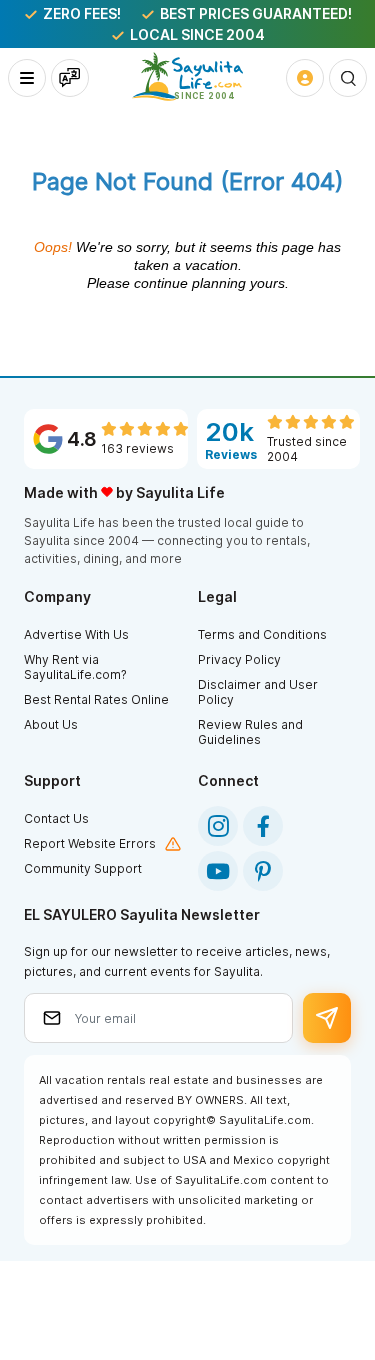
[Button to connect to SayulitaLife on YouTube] (218, 871)
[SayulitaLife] (187, 76)
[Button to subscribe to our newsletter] (327, 1018)
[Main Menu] (27, 78)
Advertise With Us (76, 634)
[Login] (305, 78)
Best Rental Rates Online (96, 699)
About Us (51, 724)
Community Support (83, 868)
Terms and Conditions (262, 634)
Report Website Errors (90, 843)
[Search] (348, 78)
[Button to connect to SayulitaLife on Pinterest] (263, 871)
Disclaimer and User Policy (258, 692)
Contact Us (56, 818)
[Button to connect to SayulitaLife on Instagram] (218, 826)
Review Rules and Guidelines (250, 732)
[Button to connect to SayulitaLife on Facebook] (263, 826)
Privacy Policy (239, 659)
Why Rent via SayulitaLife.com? (75, 667)
